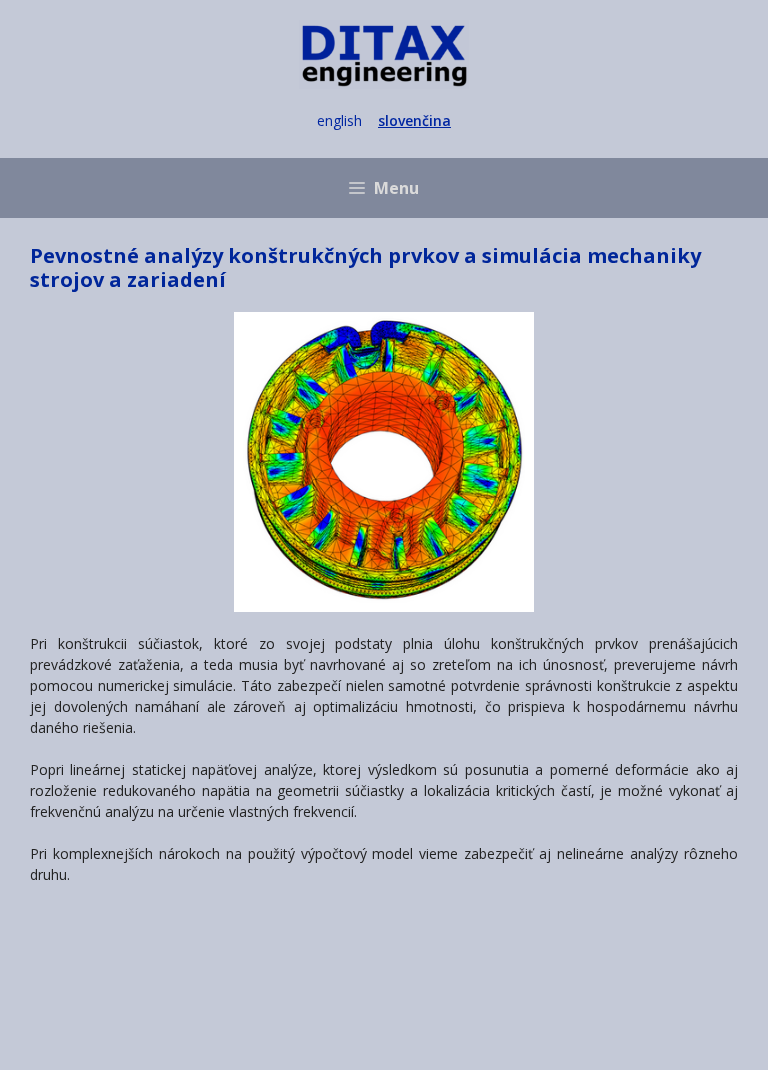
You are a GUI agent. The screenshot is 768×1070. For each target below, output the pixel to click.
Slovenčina (414, 120)
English (339, 120)
